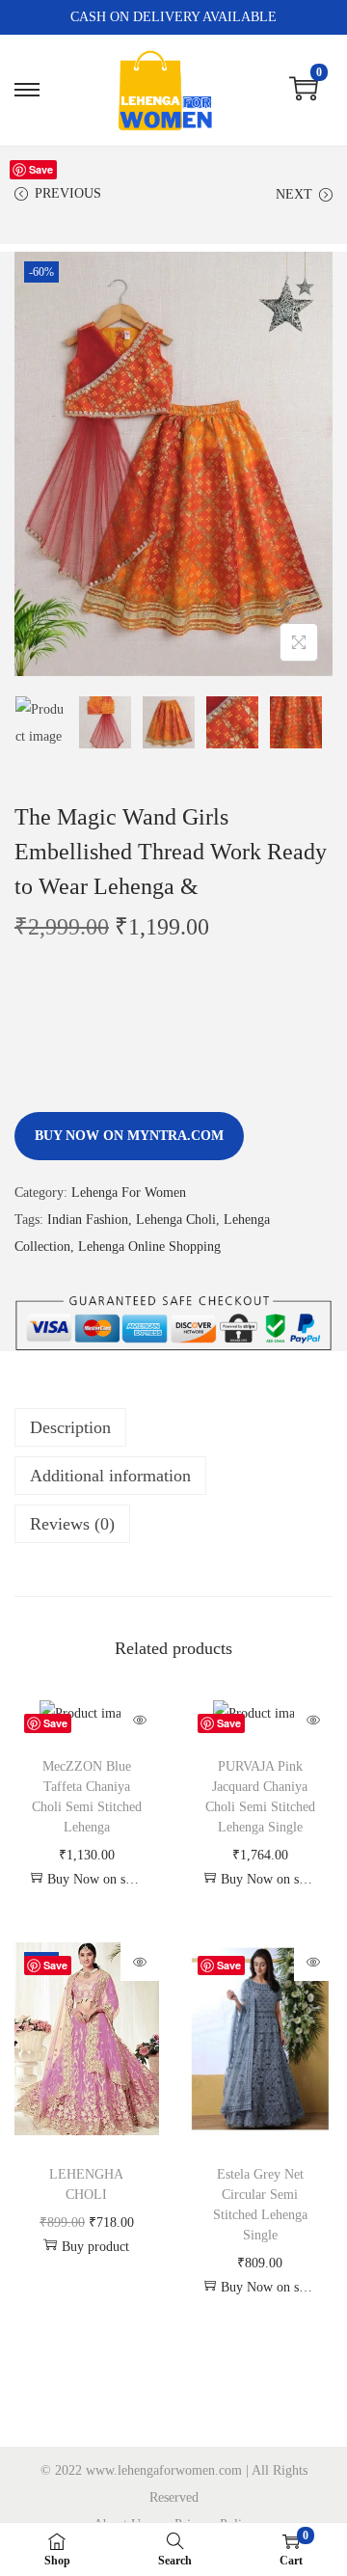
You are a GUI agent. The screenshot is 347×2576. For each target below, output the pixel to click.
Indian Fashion (88, 1220)
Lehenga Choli (176, 1220)
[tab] (173, 1427)
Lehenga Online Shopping (149, 1247)
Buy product (95, 2247)
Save (41, 169)
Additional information (110, 1476)
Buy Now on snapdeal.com (96, 1879)
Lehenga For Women (129, 1193)
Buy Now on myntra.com (129, 1136)
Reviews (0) (72, 1524)
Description (70, 1427)
